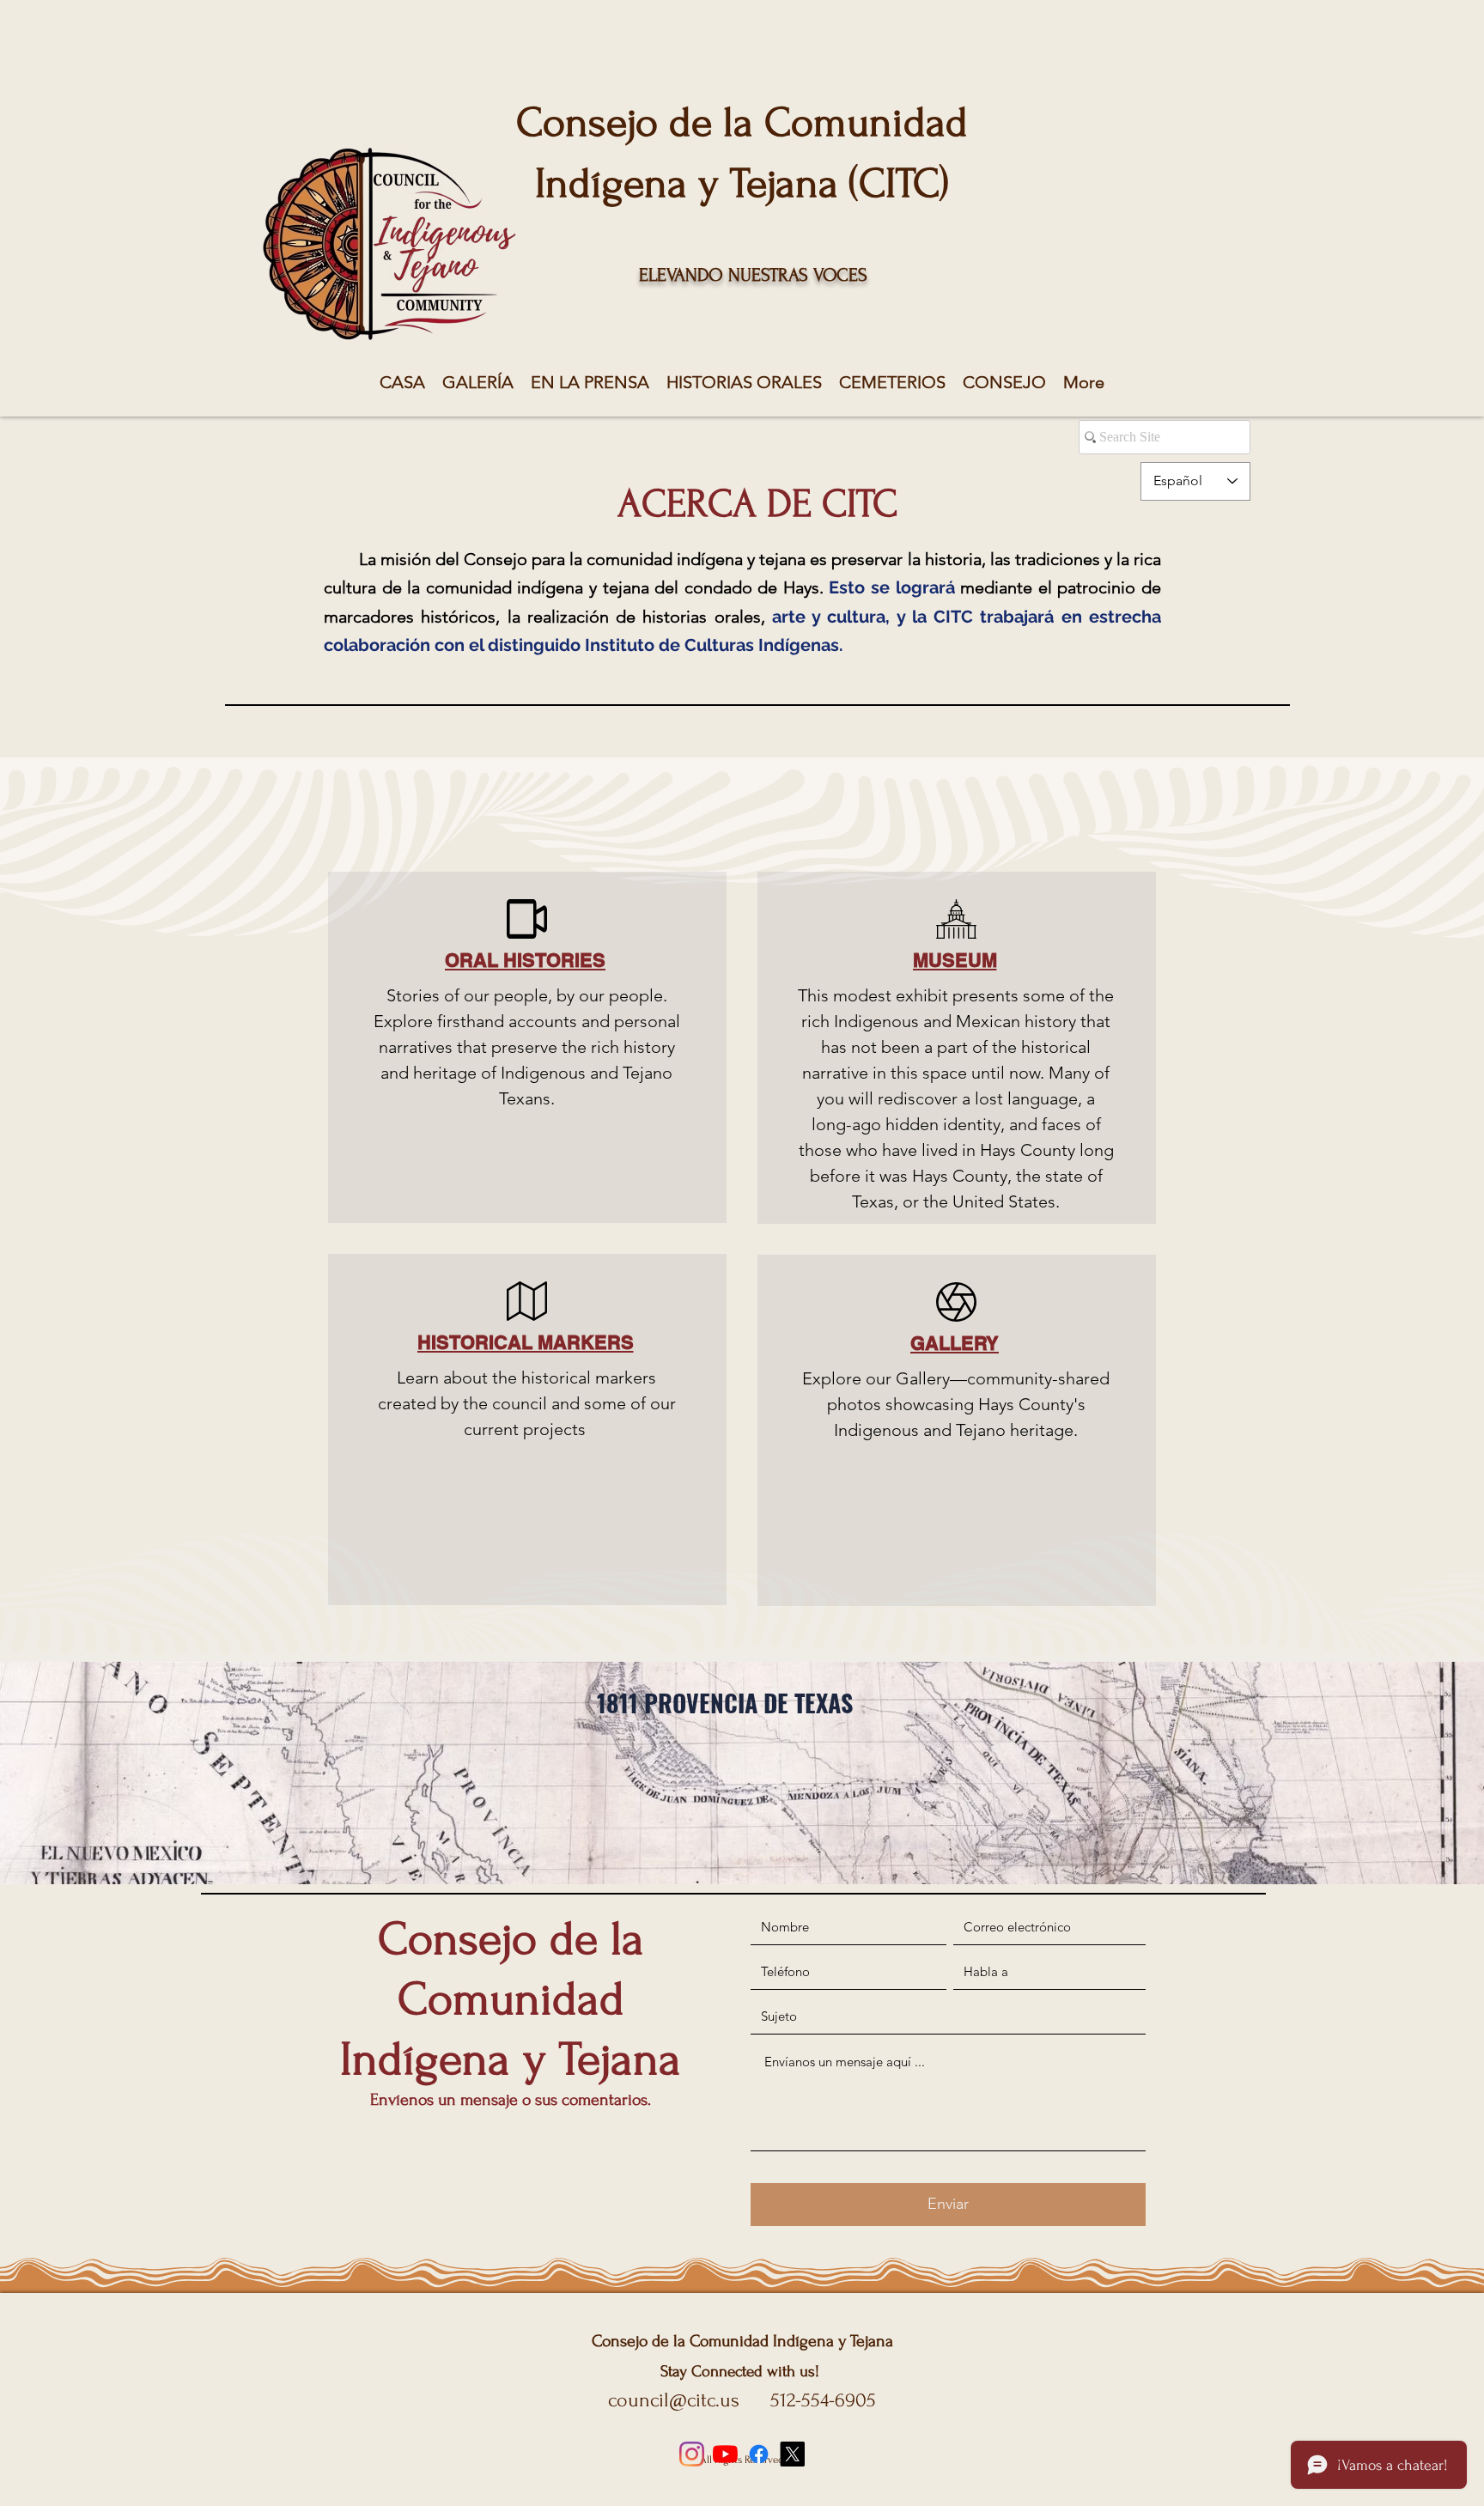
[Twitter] (792, 2454)
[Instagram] (692, 2454)
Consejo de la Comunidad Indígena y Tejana (742, 2341)
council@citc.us (674, 2400)
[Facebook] (759, 2454)
